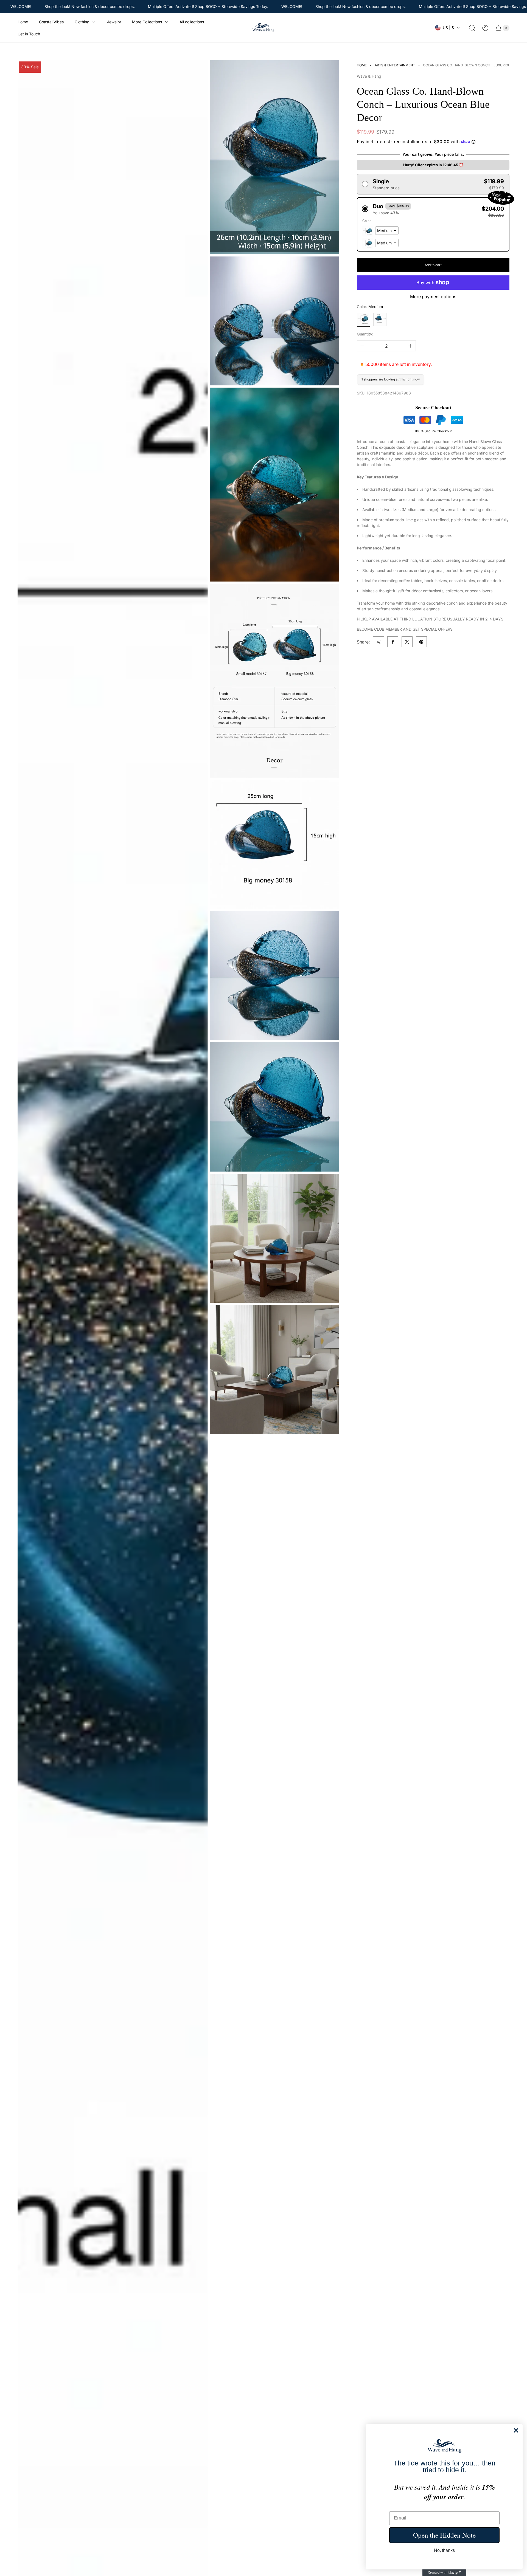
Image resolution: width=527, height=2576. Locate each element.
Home (362, 65)
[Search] (472, 28)
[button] (433, 184)
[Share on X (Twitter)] (407, 642)
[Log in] (485, 28)
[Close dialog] (516, 2430)
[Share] (379, 642)
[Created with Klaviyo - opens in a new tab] (444, 2573)
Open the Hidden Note (444, 2535)
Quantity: (365, 334)
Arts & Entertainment (395, 65)
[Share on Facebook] (393, 642)
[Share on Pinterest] (421, 642)
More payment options (433, 297)
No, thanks (444, 2550)
